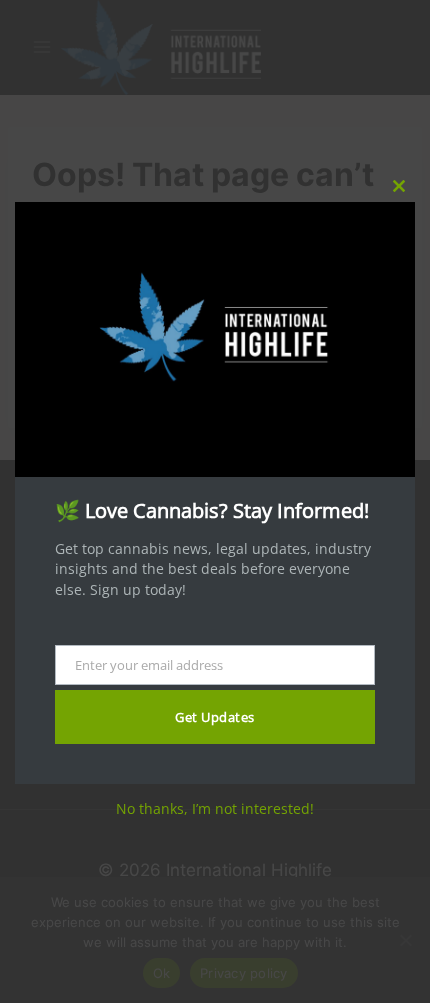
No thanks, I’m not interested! (215, 808)
